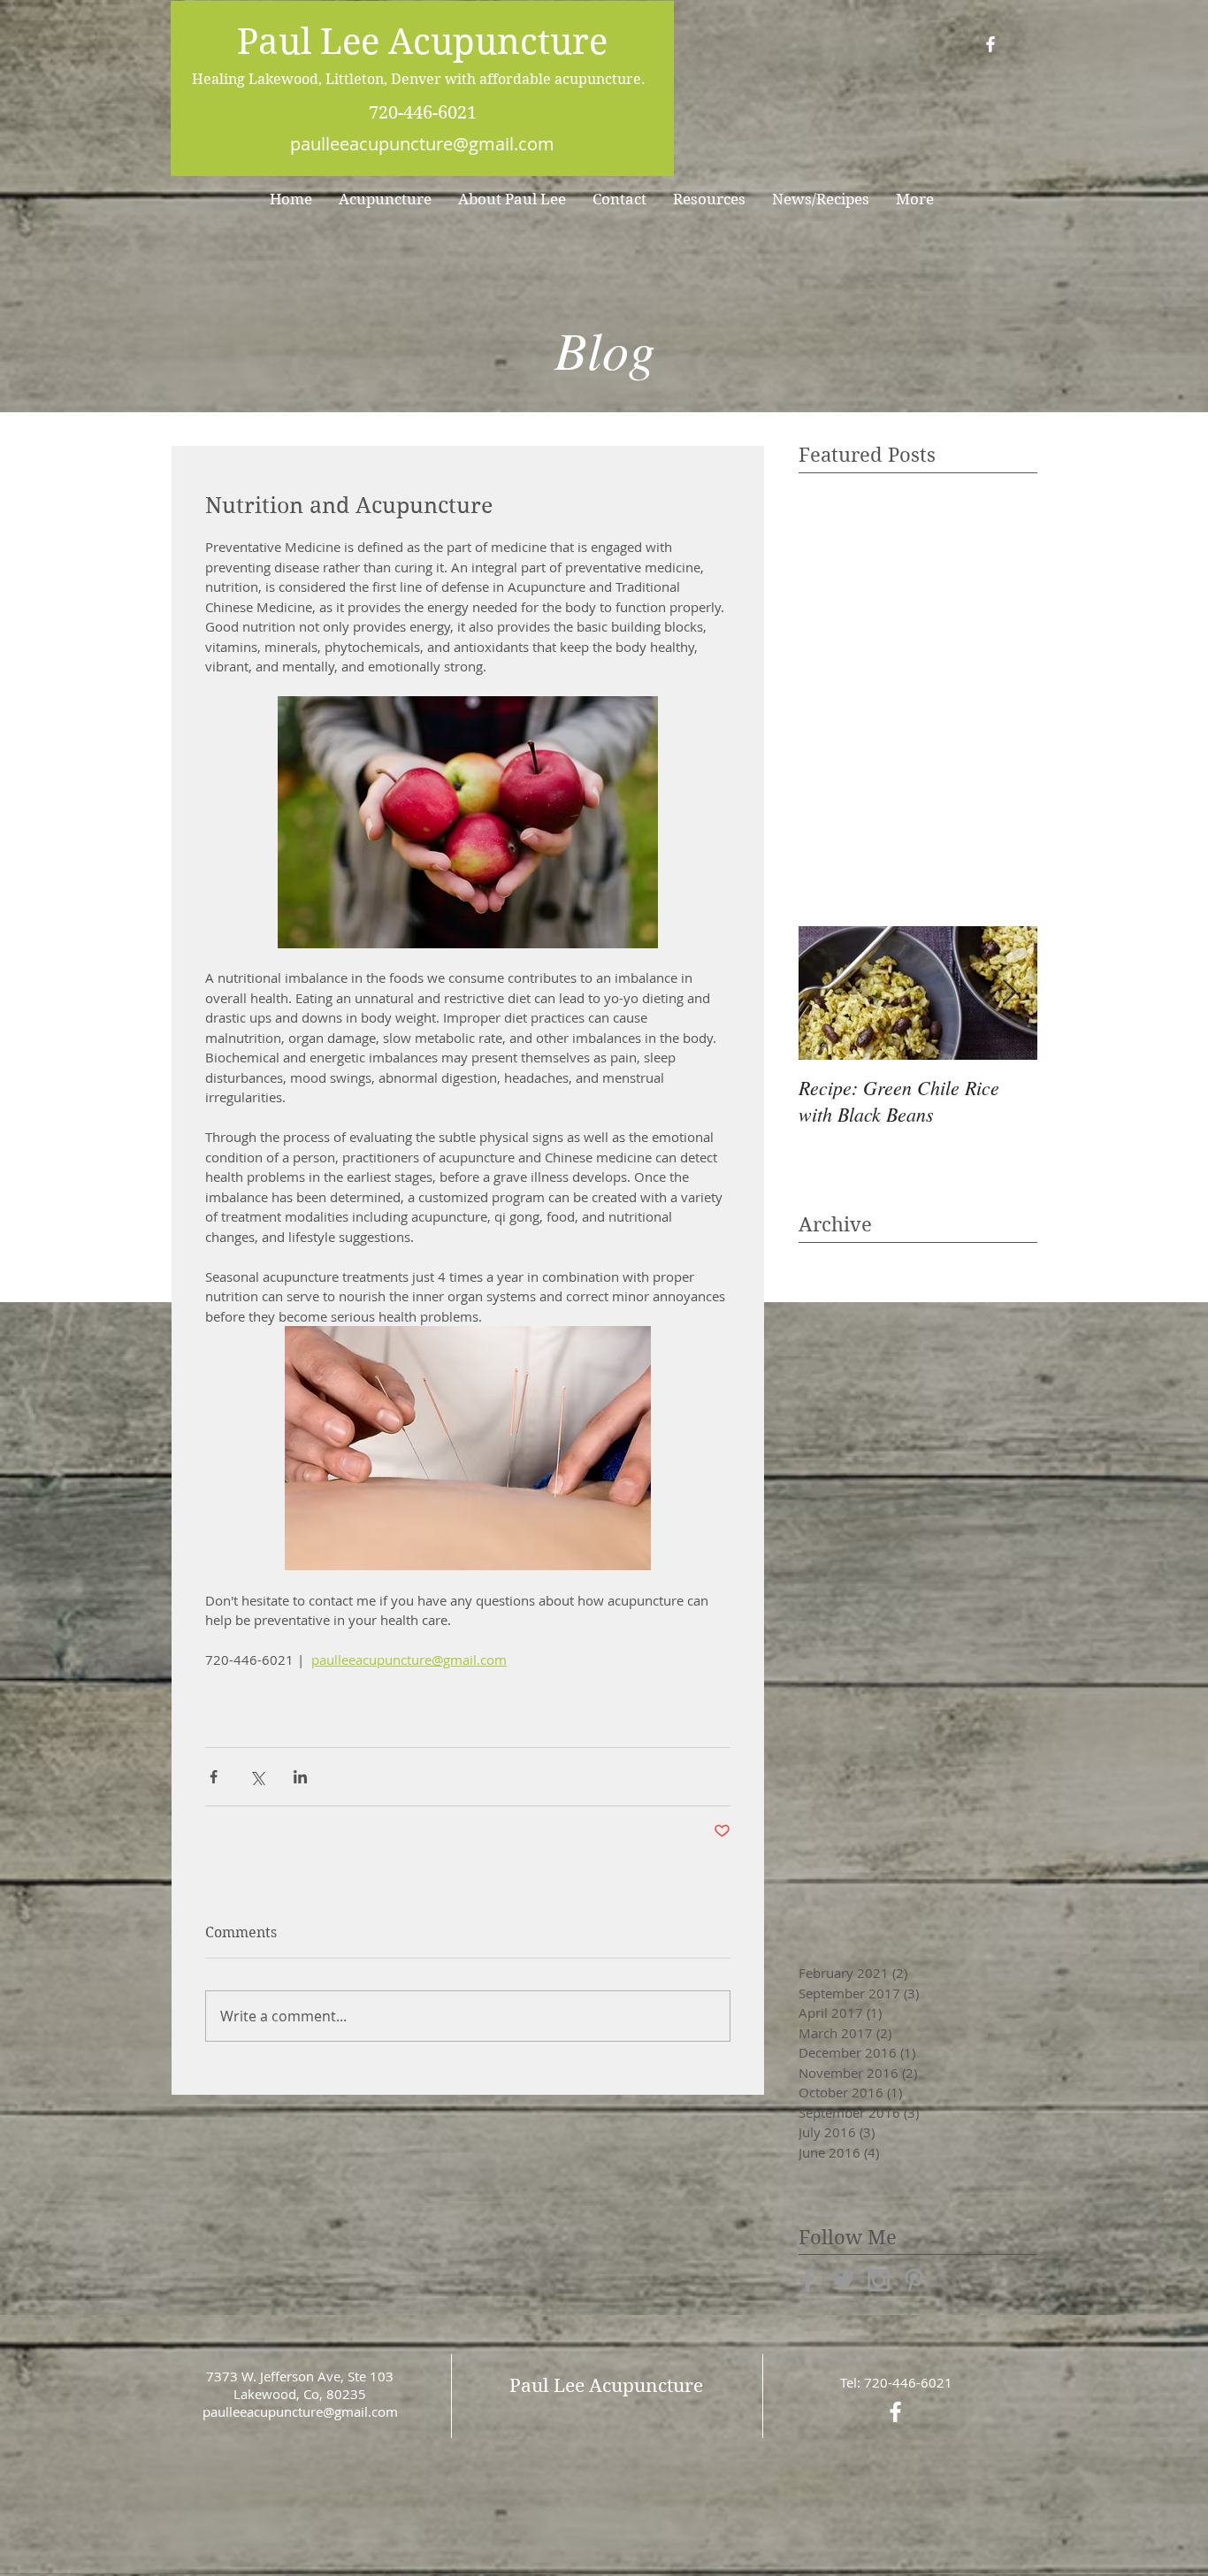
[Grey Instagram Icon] (879, 2280)
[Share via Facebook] (214, 1777)
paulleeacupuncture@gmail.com (422, 144)
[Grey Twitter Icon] (843, 2280)
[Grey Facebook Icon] (808, 2280)
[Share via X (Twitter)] (257, 1777)
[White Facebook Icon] (990, 44)
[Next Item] (1009, 993)
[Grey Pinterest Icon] (914, 2280)
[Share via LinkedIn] (300, 1777)
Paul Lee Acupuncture (422, 42)
